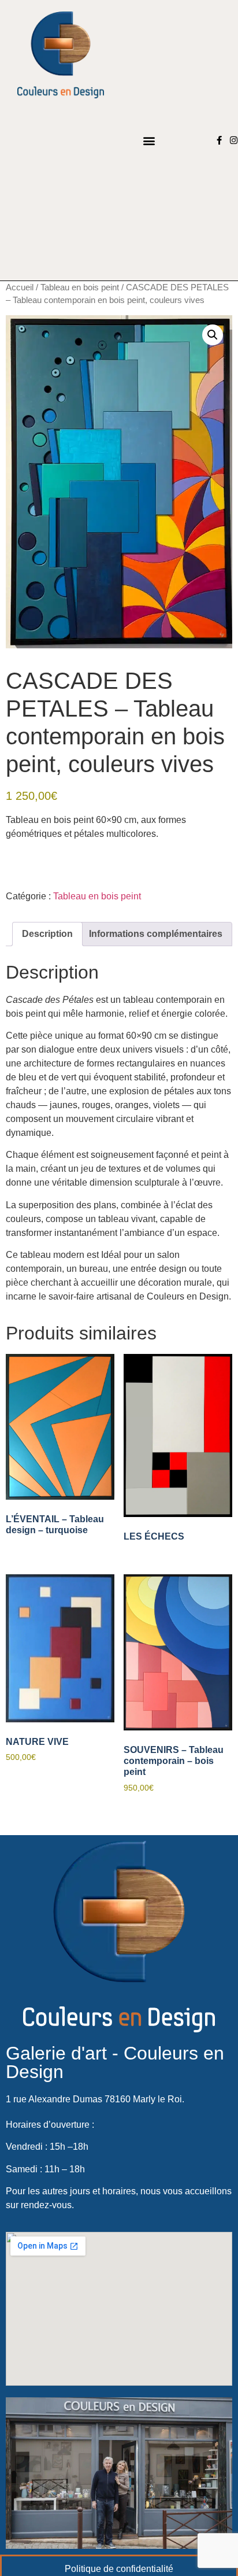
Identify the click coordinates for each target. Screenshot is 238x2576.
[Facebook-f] (219, 140)
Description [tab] (47, 934)
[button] (149, 140)
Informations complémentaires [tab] (156, 934)
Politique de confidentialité (119, 2569)
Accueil (20, 287)
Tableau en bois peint (80, 287)
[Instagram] (234, 140)
